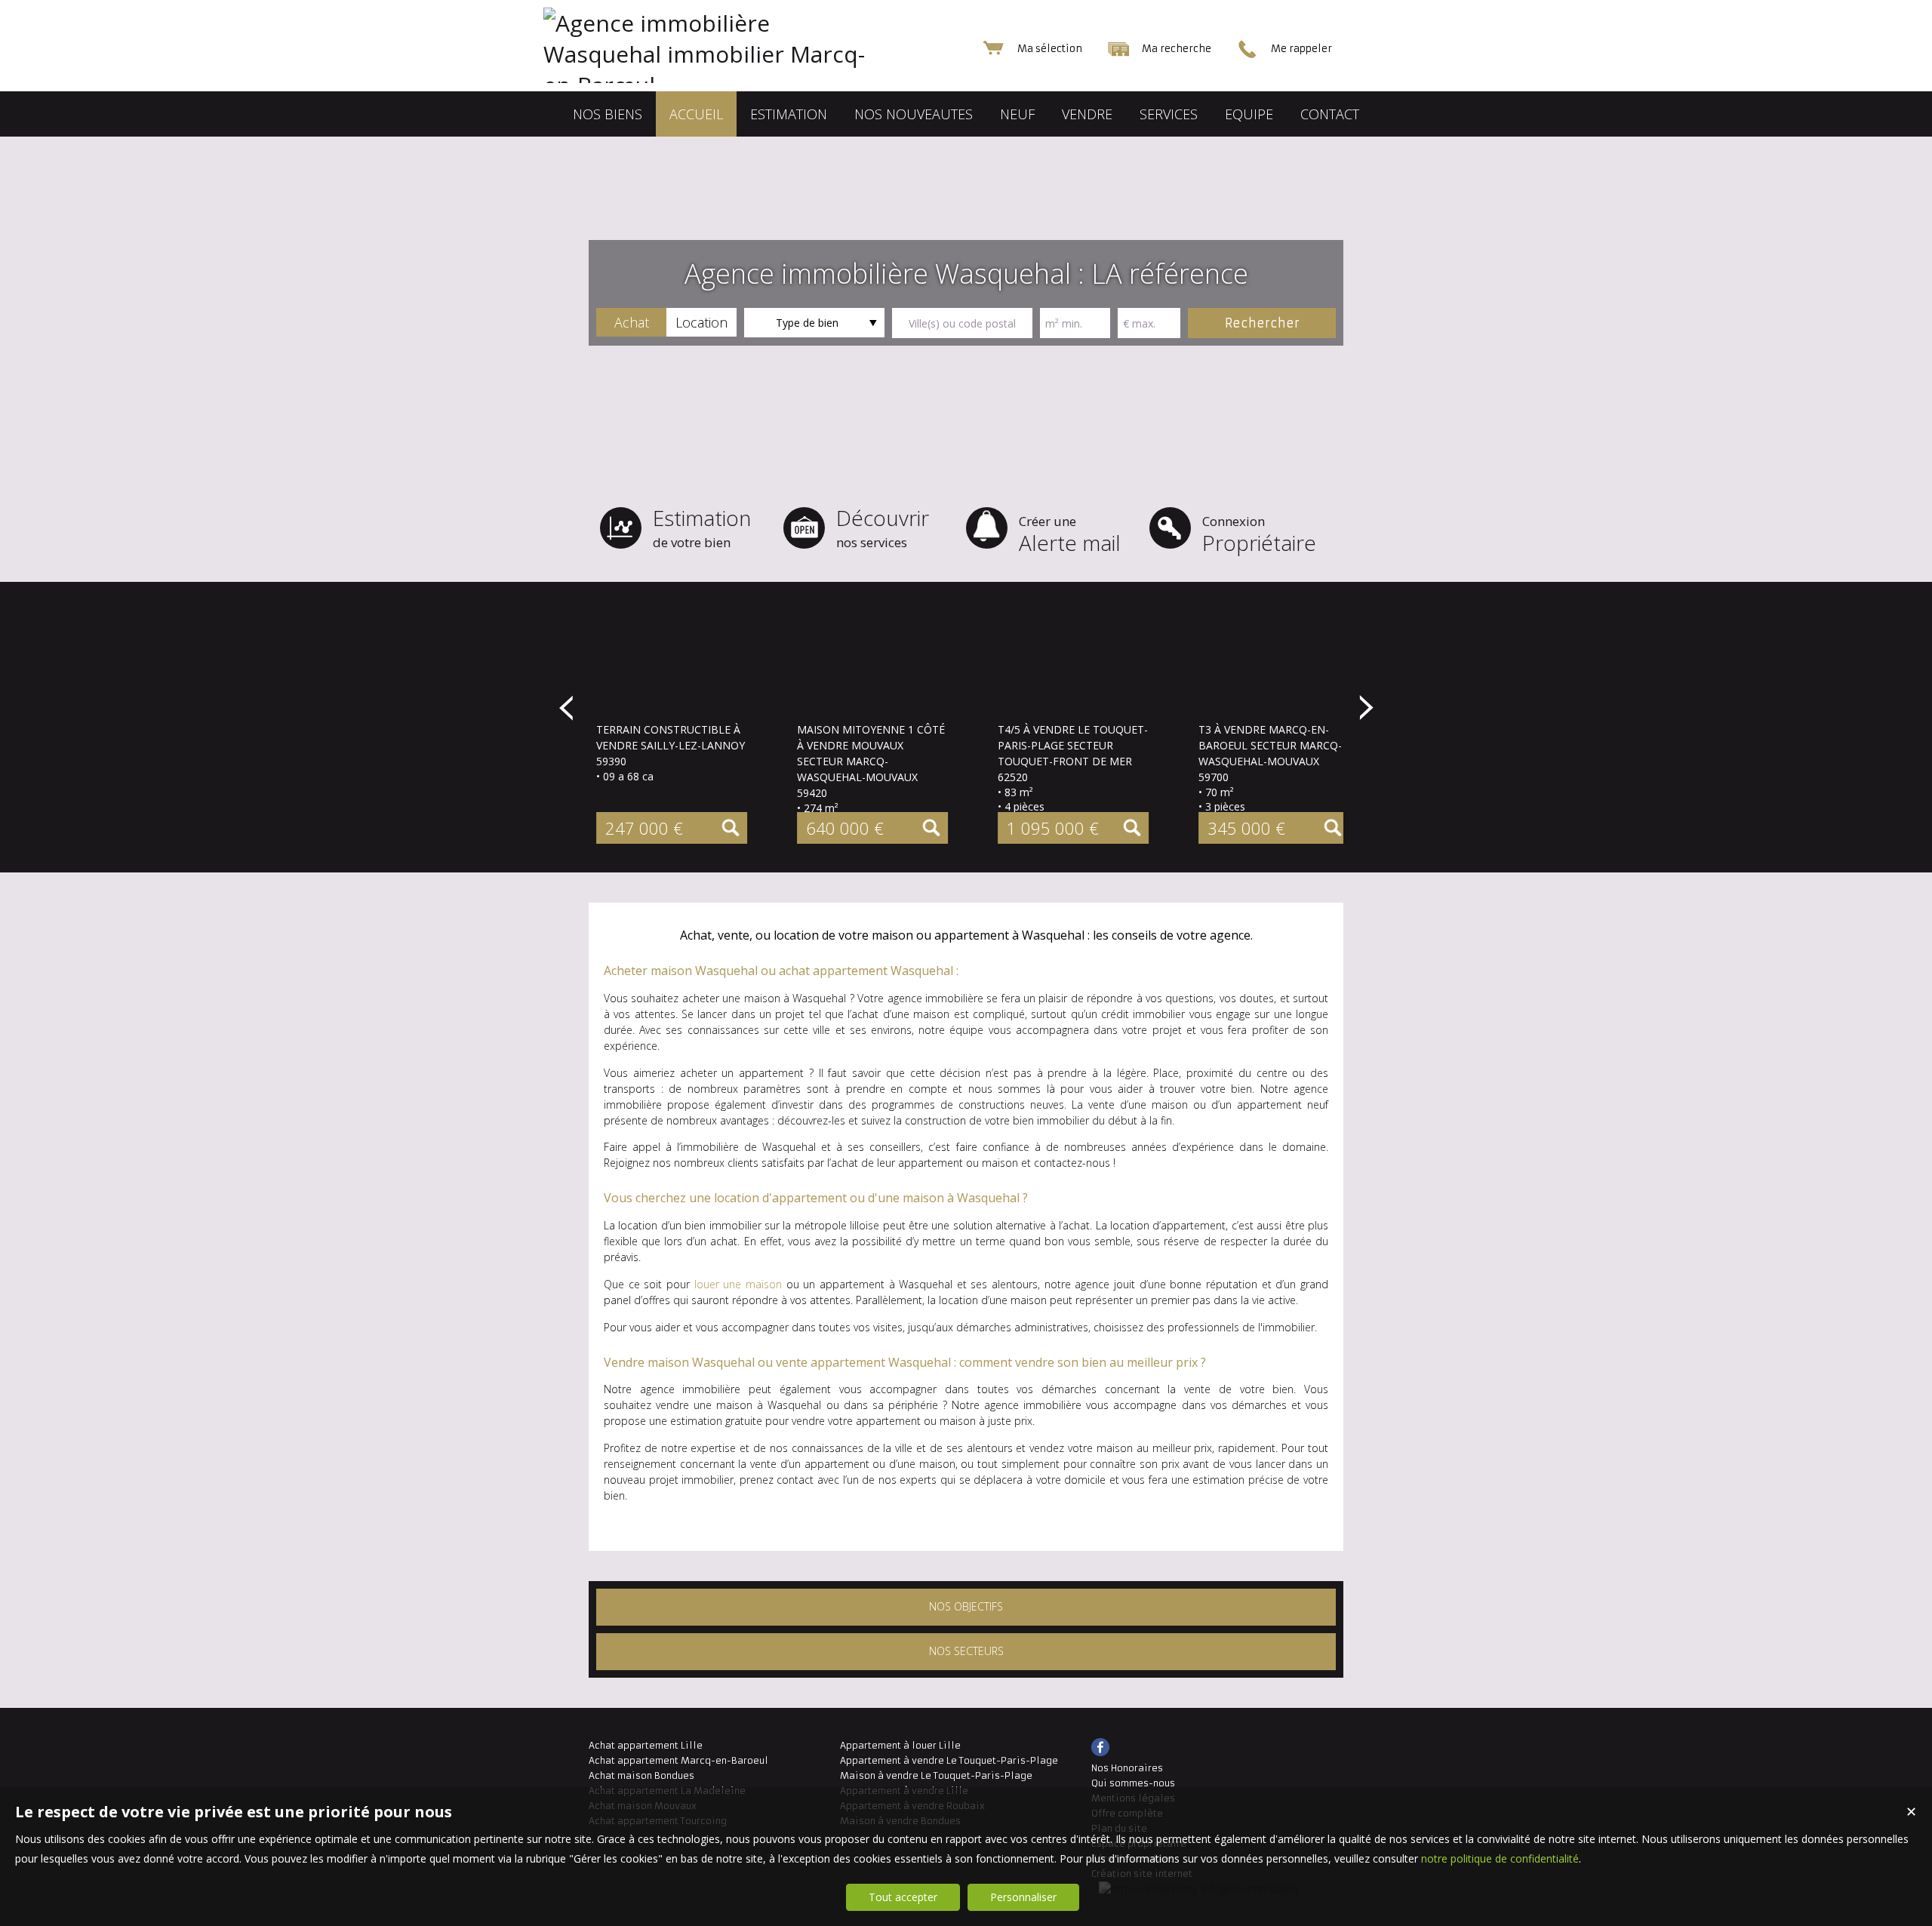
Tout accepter (903, 1897)
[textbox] (962, 323)
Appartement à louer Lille (900, 1745)
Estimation (702, 527)
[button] (631, 322)
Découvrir (883, 527)
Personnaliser (1023, 1897)
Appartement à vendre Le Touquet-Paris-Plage (949, 1760)
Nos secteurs (966, 1651)
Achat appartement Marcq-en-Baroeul (678, 1760)
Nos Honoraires (1127, 1768)
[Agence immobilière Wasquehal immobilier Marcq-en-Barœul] (740, 85)
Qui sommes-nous (1133, 1783)
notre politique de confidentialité (1500, 1858)
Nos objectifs (966, 1606)
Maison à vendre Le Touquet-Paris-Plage (936, 1775)
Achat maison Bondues (641, 1775)
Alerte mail (1070, 535)
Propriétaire (1259, 535)
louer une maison (738, 1284)
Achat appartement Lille (646, 1745)
